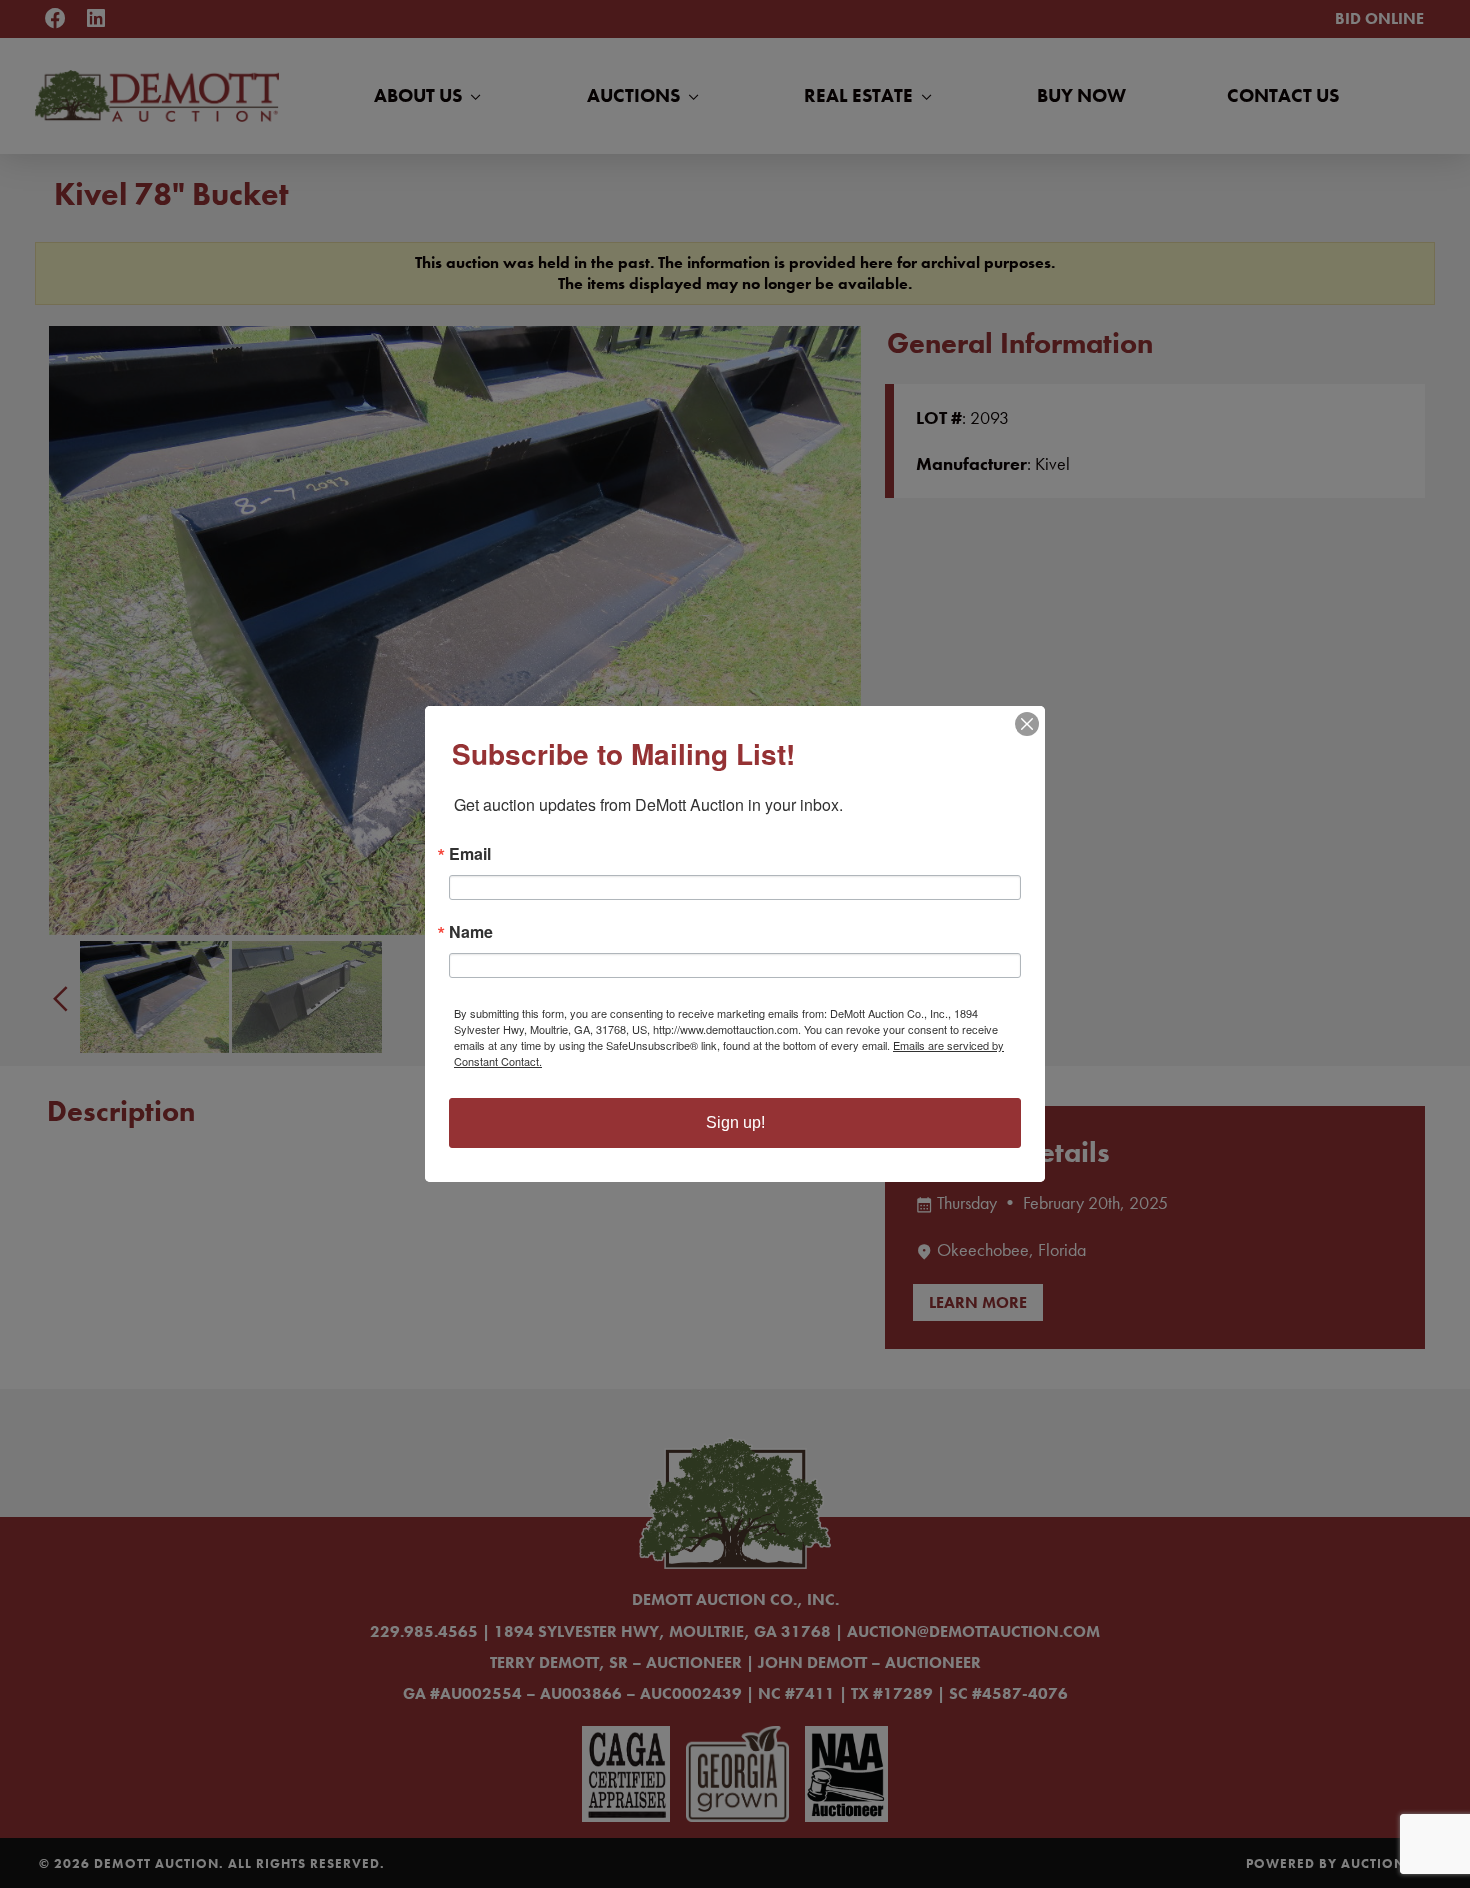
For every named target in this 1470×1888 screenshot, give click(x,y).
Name (471, 932)
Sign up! (735, 1122)
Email (470, 854)
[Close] (1027, 724)
